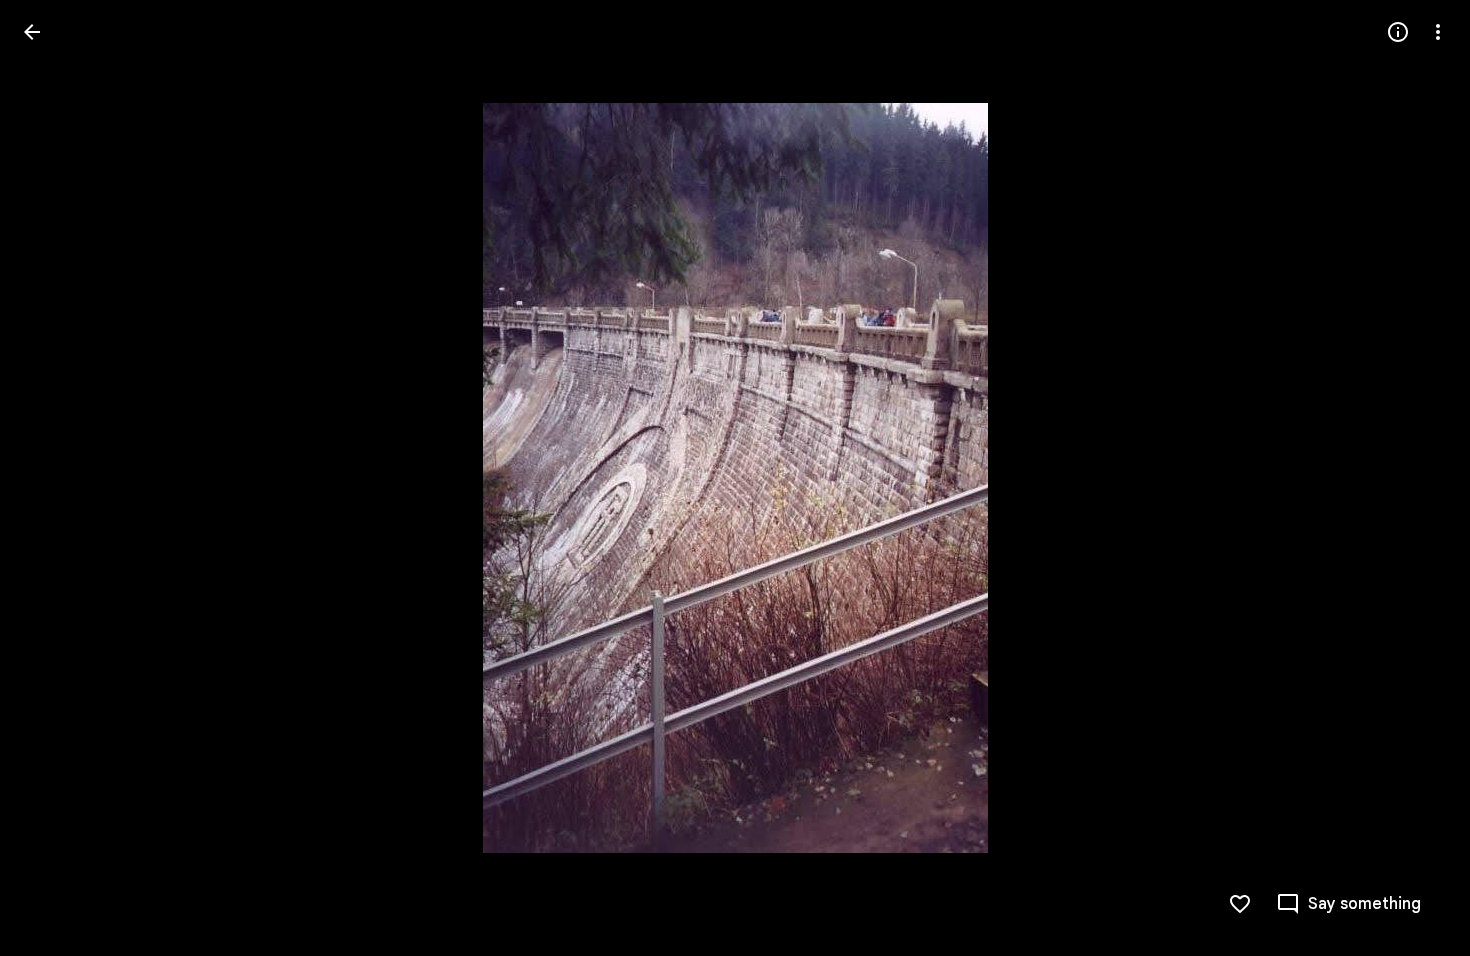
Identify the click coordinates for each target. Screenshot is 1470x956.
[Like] (1240, 904)
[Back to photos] (32, 32)
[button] (56, 478)
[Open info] (1398, 32)
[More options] (1438, 32)
